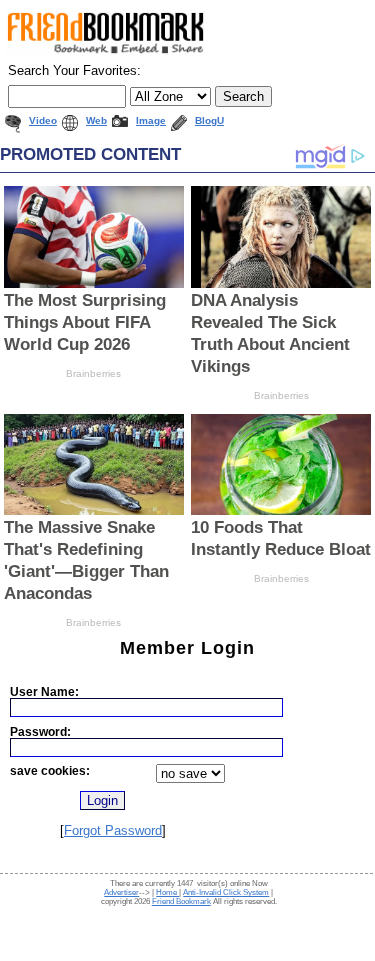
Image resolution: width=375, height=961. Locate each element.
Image (151, 120)
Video (43, 120)
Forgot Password (113, 830)
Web (96, 120)
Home (167, 892)
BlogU (209, 120)
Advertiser (121, 892)
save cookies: (50, 770)
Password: (40, 731)
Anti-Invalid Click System (226, 892)
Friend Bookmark (181, 901)
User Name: (44, 691)
